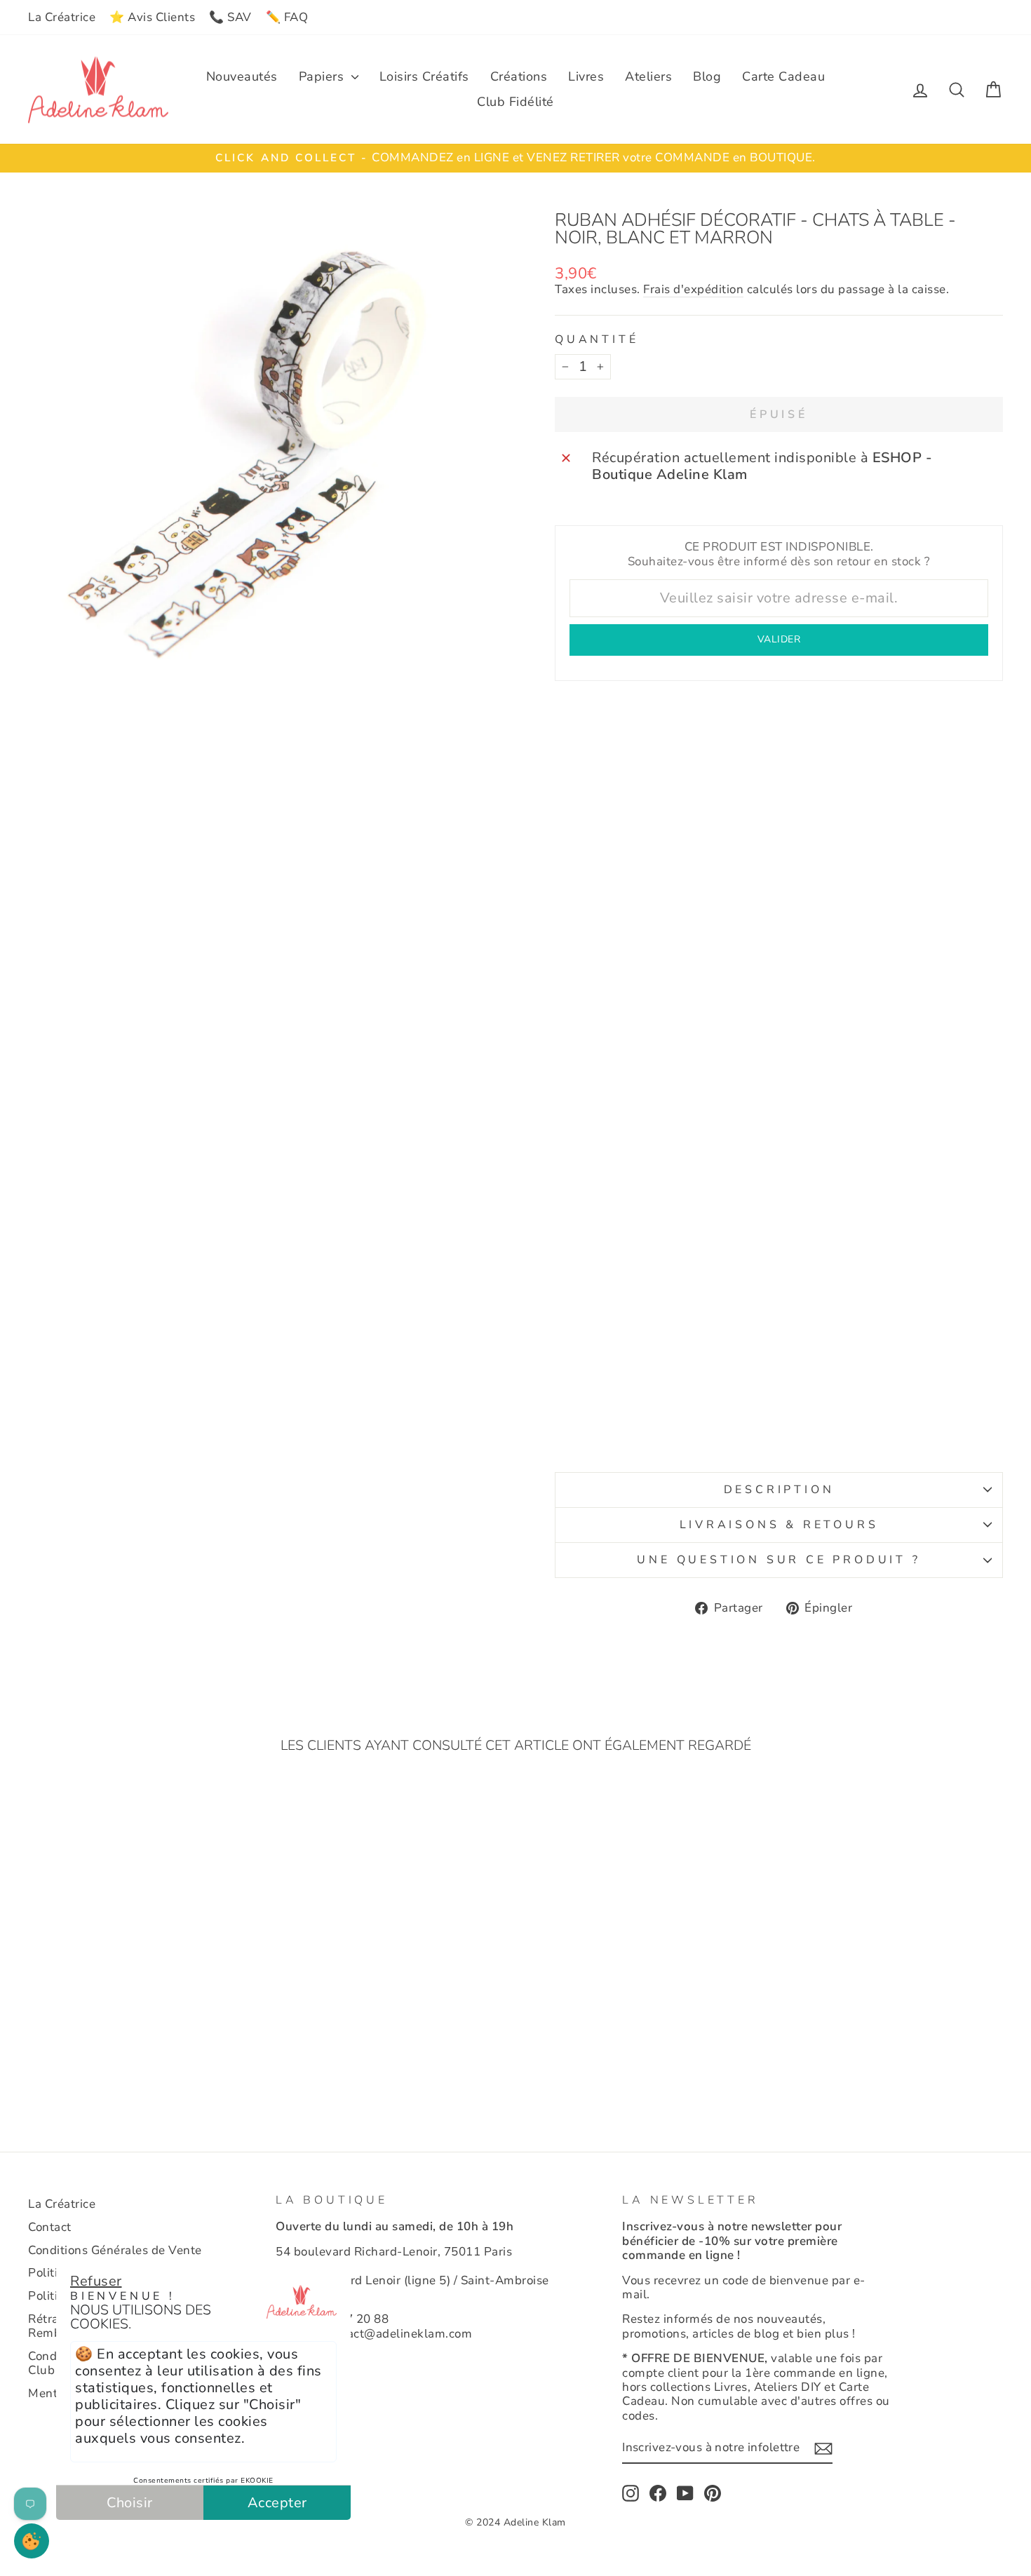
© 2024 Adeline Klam (515, 2522)
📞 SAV (230, 17)
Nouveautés (242, 76)
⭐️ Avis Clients (152, 17)
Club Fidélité (515, 102)
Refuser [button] (96, 2281)
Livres (586, 76)
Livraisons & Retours (779, 1525)
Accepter (277, 2503)
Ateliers (648, 76)
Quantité (597, 340)
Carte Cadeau (783, 76)
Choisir (130, 2503)
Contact (50, 2227)
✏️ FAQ (287, 17)
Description (779, 1490)
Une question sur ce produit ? (779, 1560)
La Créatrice (62, 17)
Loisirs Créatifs (424, 76)
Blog (707, 76)
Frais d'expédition (693, 290)
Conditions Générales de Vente (115, 2250)
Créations (519, 76)
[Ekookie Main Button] (32, 2541)
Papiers (323, 76)
